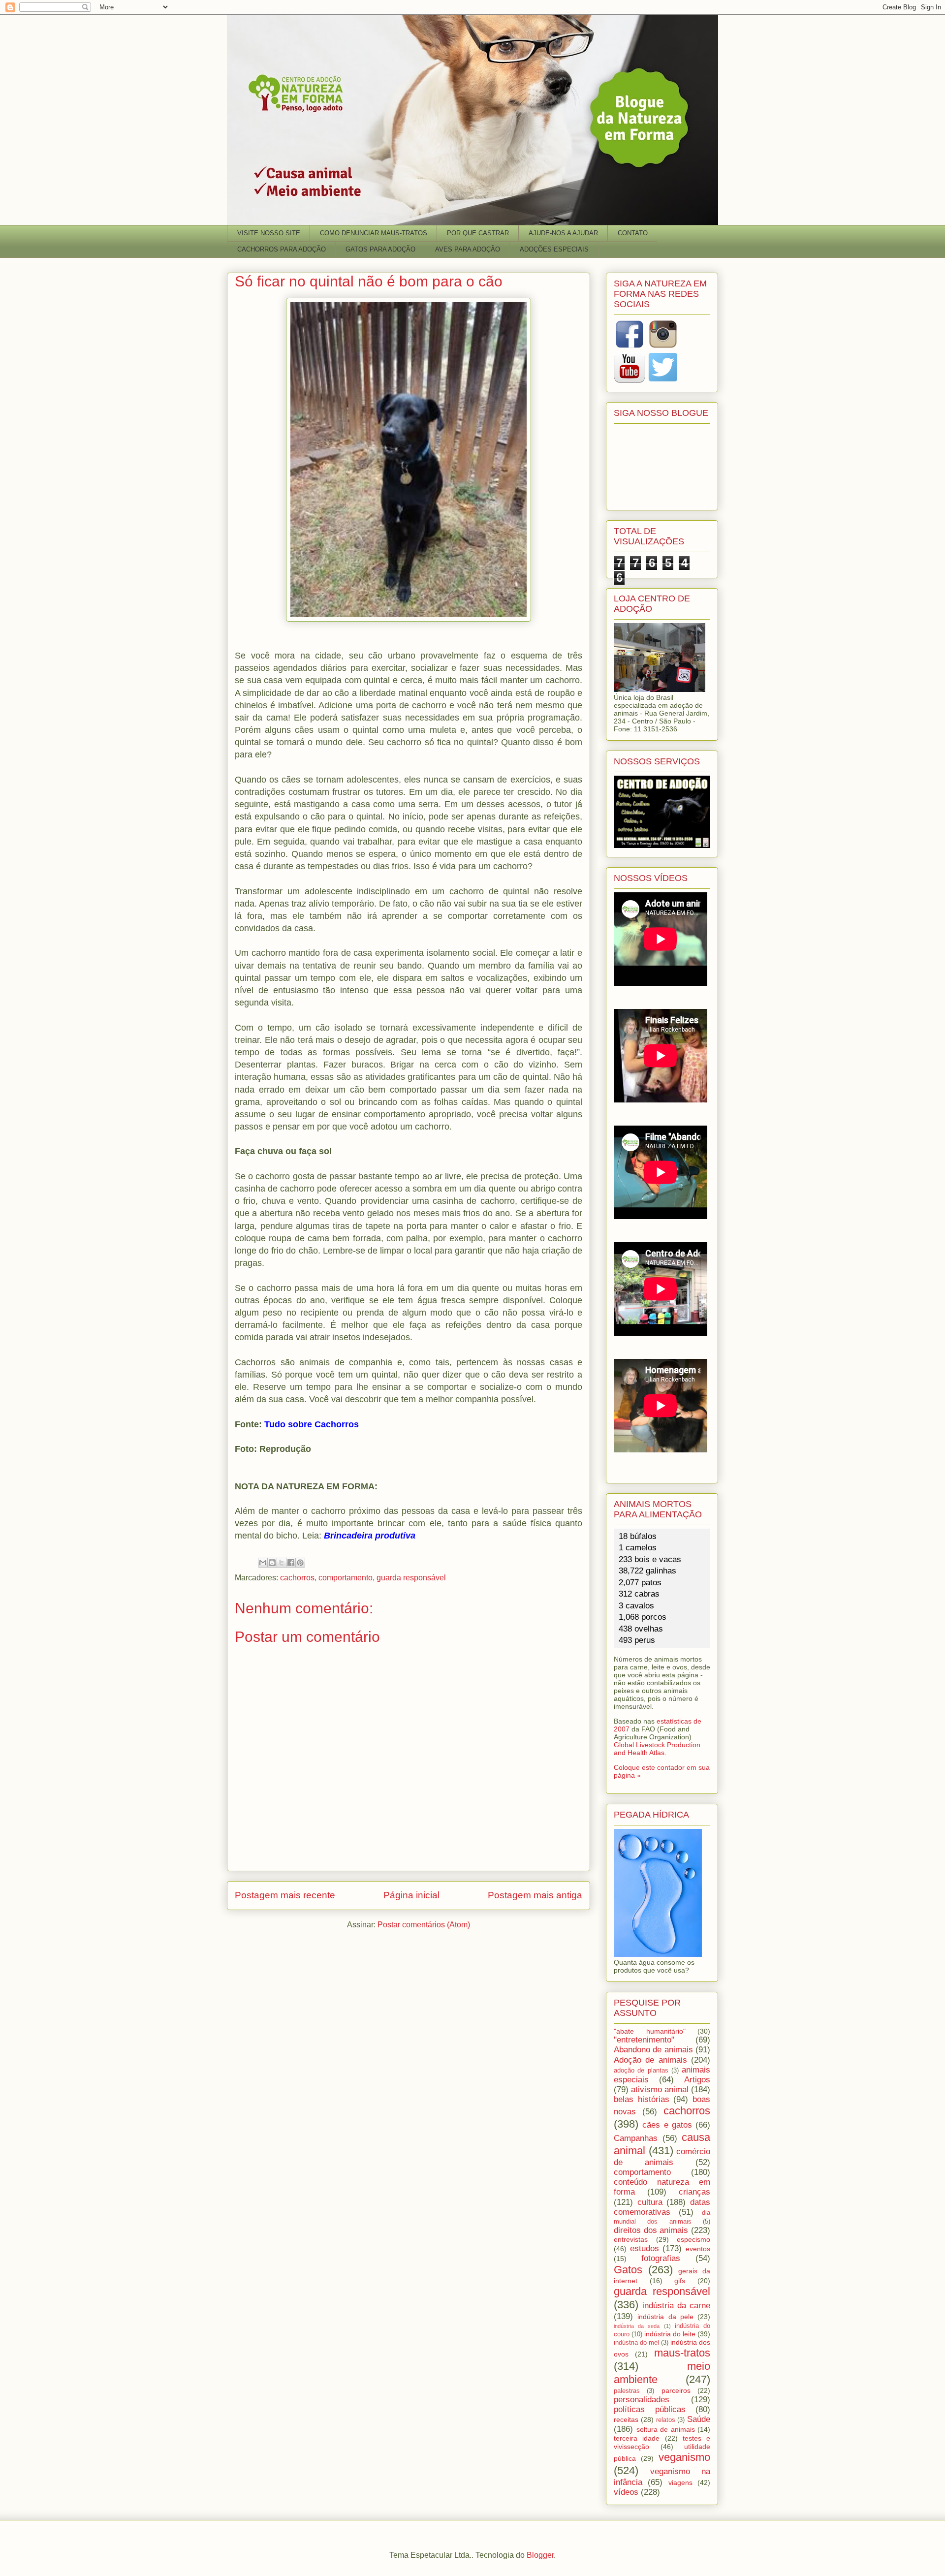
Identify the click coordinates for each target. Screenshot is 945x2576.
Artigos (697, 2080)
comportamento (346, 1578)
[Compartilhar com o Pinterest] (300, 1563)
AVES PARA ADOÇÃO (468, 249)
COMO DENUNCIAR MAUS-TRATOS (374, 233)
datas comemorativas (662, 2207)
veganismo (684, 2457)
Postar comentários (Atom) (424, 1925)
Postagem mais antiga (535, 1895)
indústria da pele (665, 2317)
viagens (680, 2482)
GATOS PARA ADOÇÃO (380, 249)
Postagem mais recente (285, 1895)
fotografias (661, 2258)
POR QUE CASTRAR (478, 233)
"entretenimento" (644, 2040)
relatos (666, 2420)
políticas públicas (650, 2409)
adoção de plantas (641, 2071)
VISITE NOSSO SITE (269, 233)
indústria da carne (676, 2306)
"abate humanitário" (650, 2031)
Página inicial (411, 1895)
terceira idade (637, 2438)
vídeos (626, 2492)
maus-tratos (682, 2353)
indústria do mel (636, 2343)
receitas (626, 2419)
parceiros (676, 2390)
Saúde (699, 2419)
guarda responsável (411, 1578)
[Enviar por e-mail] (263, 1563)
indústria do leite (670, 2334)
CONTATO (633, 233)
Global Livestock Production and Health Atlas (657, 1749)
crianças (694, 2192)
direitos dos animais (651, 2230)
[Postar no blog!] (272, 1563)
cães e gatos (667, 2125)
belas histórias (642, 2099)
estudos (645, 2248)
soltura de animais (666, 2429)
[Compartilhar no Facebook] (291, 1563)
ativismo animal (660, 2089)
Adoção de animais (650, 2060)
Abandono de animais (653, 2050)
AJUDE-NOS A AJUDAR (563, 233)
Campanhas (636, 2138)
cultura (650, 2202)
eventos (698, 2249)
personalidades (642, 2400)
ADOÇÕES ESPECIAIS (554, 249)
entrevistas (631, 2239)
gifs (680, 2281)
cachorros (297, 1578)
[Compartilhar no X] (282, 1563)
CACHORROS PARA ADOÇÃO (282, 249)
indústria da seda (637, 2326)
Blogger (540, 2555)
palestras (627, 2391)
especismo (693, 2239)
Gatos (628, 2270)
